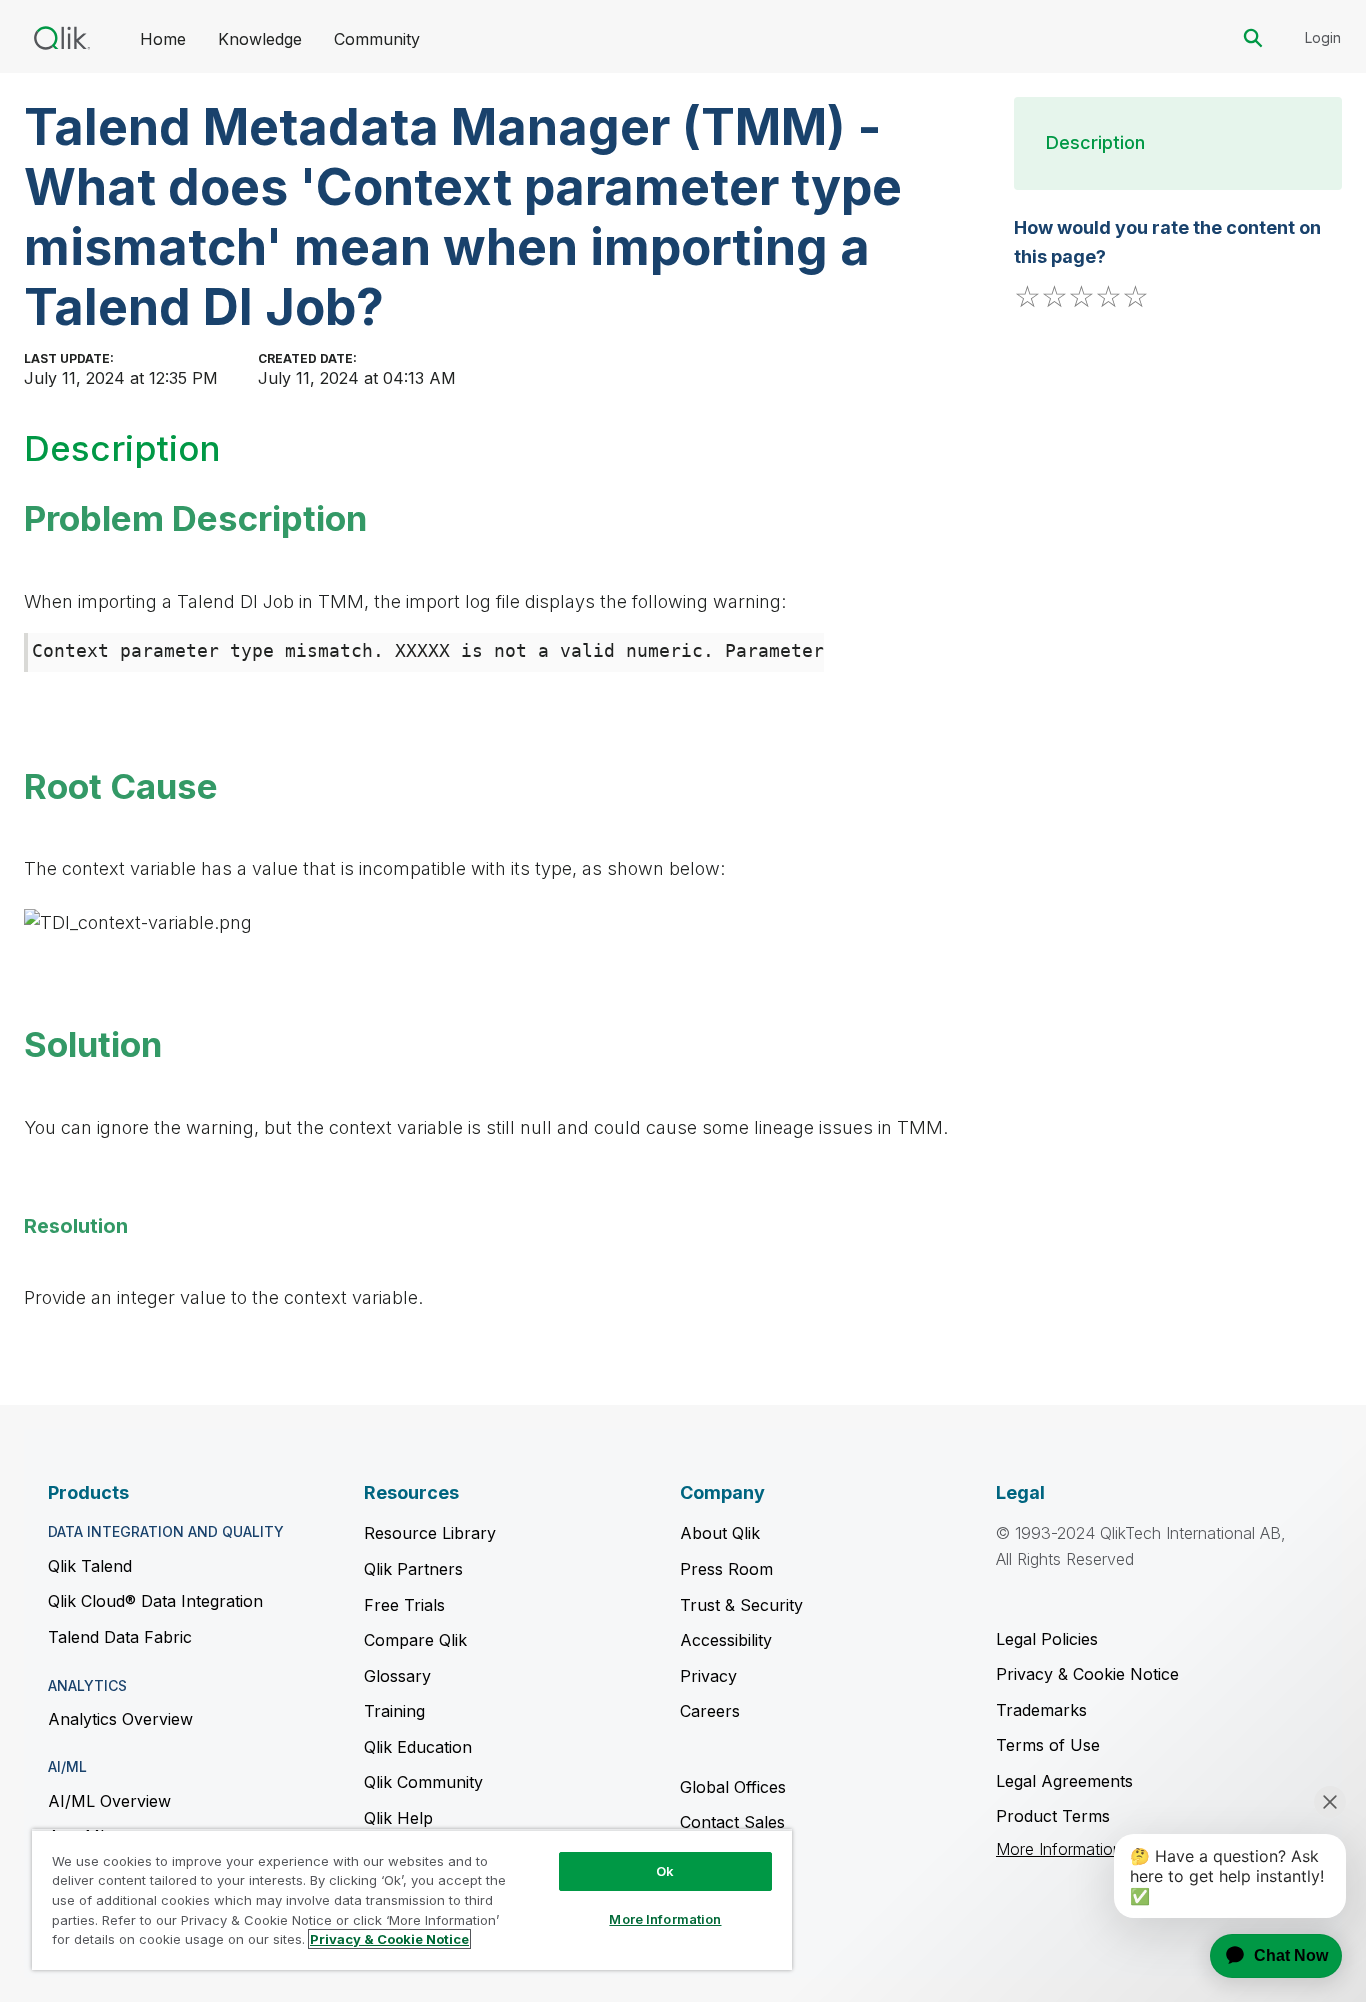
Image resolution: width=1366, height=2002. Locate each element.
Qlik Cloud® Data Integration (155, 1601)
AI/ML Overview (109, 1801)
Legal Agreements (1064, 1781)
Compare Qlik (415, 1640)
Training (394, 1711)
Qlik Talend (90, 1566)
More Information (1059, 1849)
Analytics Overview (120, 1719)
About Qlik (720, 1533)
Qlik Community (423, 1782)
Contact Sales (732, 1822)
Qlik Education (418, 1747)
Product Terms (1053, 1816)
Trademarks (1041, 1710)
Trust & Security (741, 1605)
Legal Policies (1047, 1639)
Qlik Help (398, 1818)
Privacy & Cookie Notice (1087, 1674)
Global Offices (733, 1787)
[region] (412, 1899)
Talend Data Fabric (120, 1637)
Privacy (708, 1676)
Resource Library (430, 1533)
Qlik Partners (413, 1569)
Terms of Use (1048, 1745)
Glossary (397, 1676)
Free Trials (404, 1605)
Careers (710, 1711)
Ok (665, 1871)
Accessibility (726, 1640)
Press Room (726, 1569)
